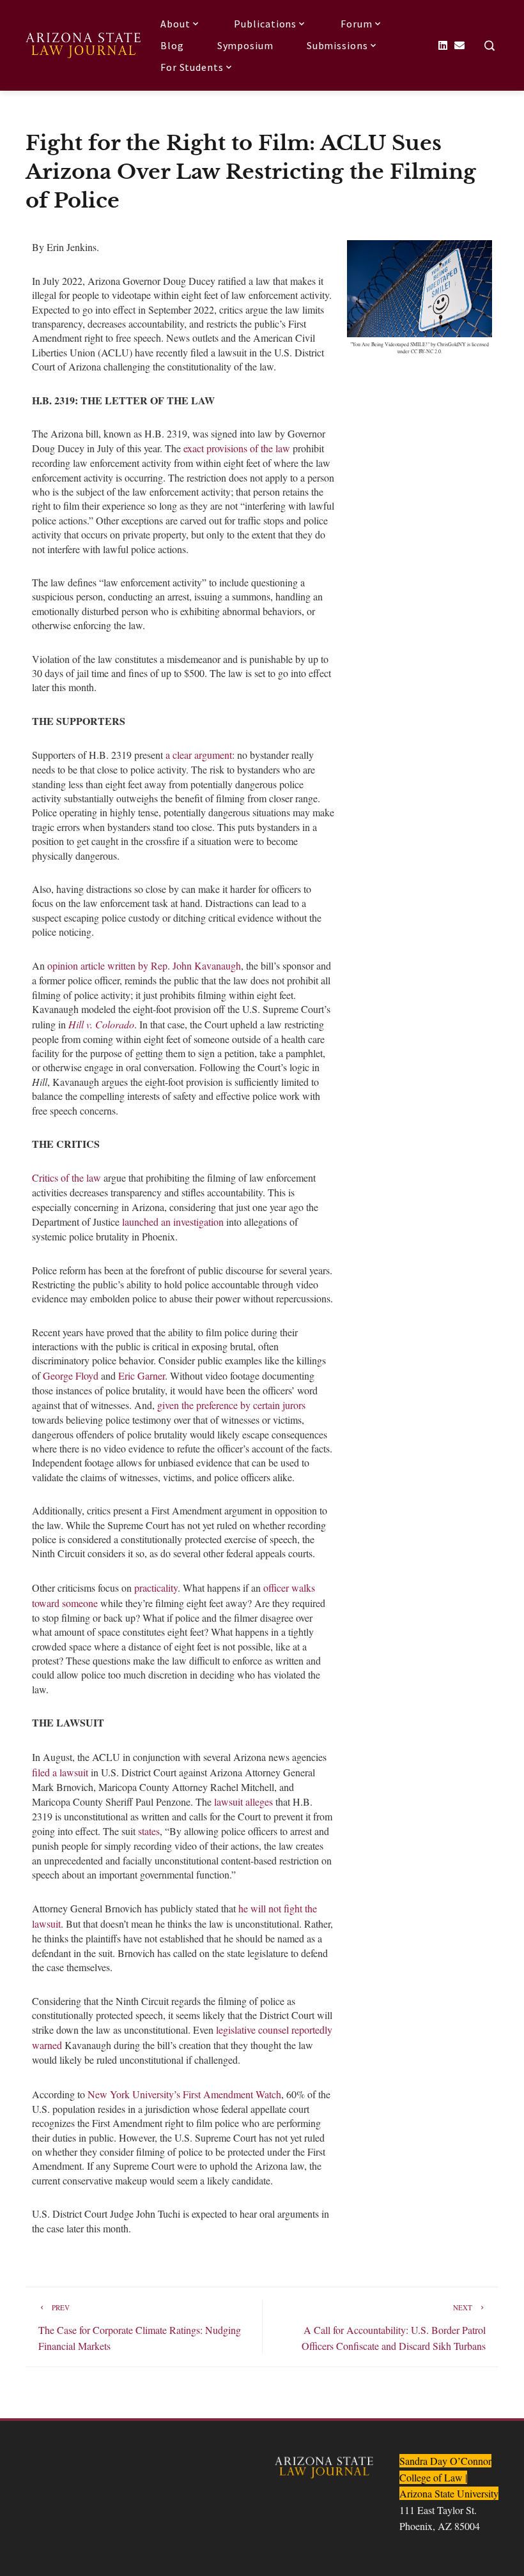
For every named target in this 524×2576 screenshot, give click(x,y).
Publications (265, 24)
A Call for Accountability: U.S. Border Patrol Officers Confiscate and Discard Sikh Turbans (394, 2328)
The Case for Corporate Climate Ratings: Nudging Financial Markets (140, 2328)
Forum (357, 24)
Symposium (245, 45)
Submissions (337, 45)
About (175, 24)
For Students (192, 67)
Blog (172, 45)
